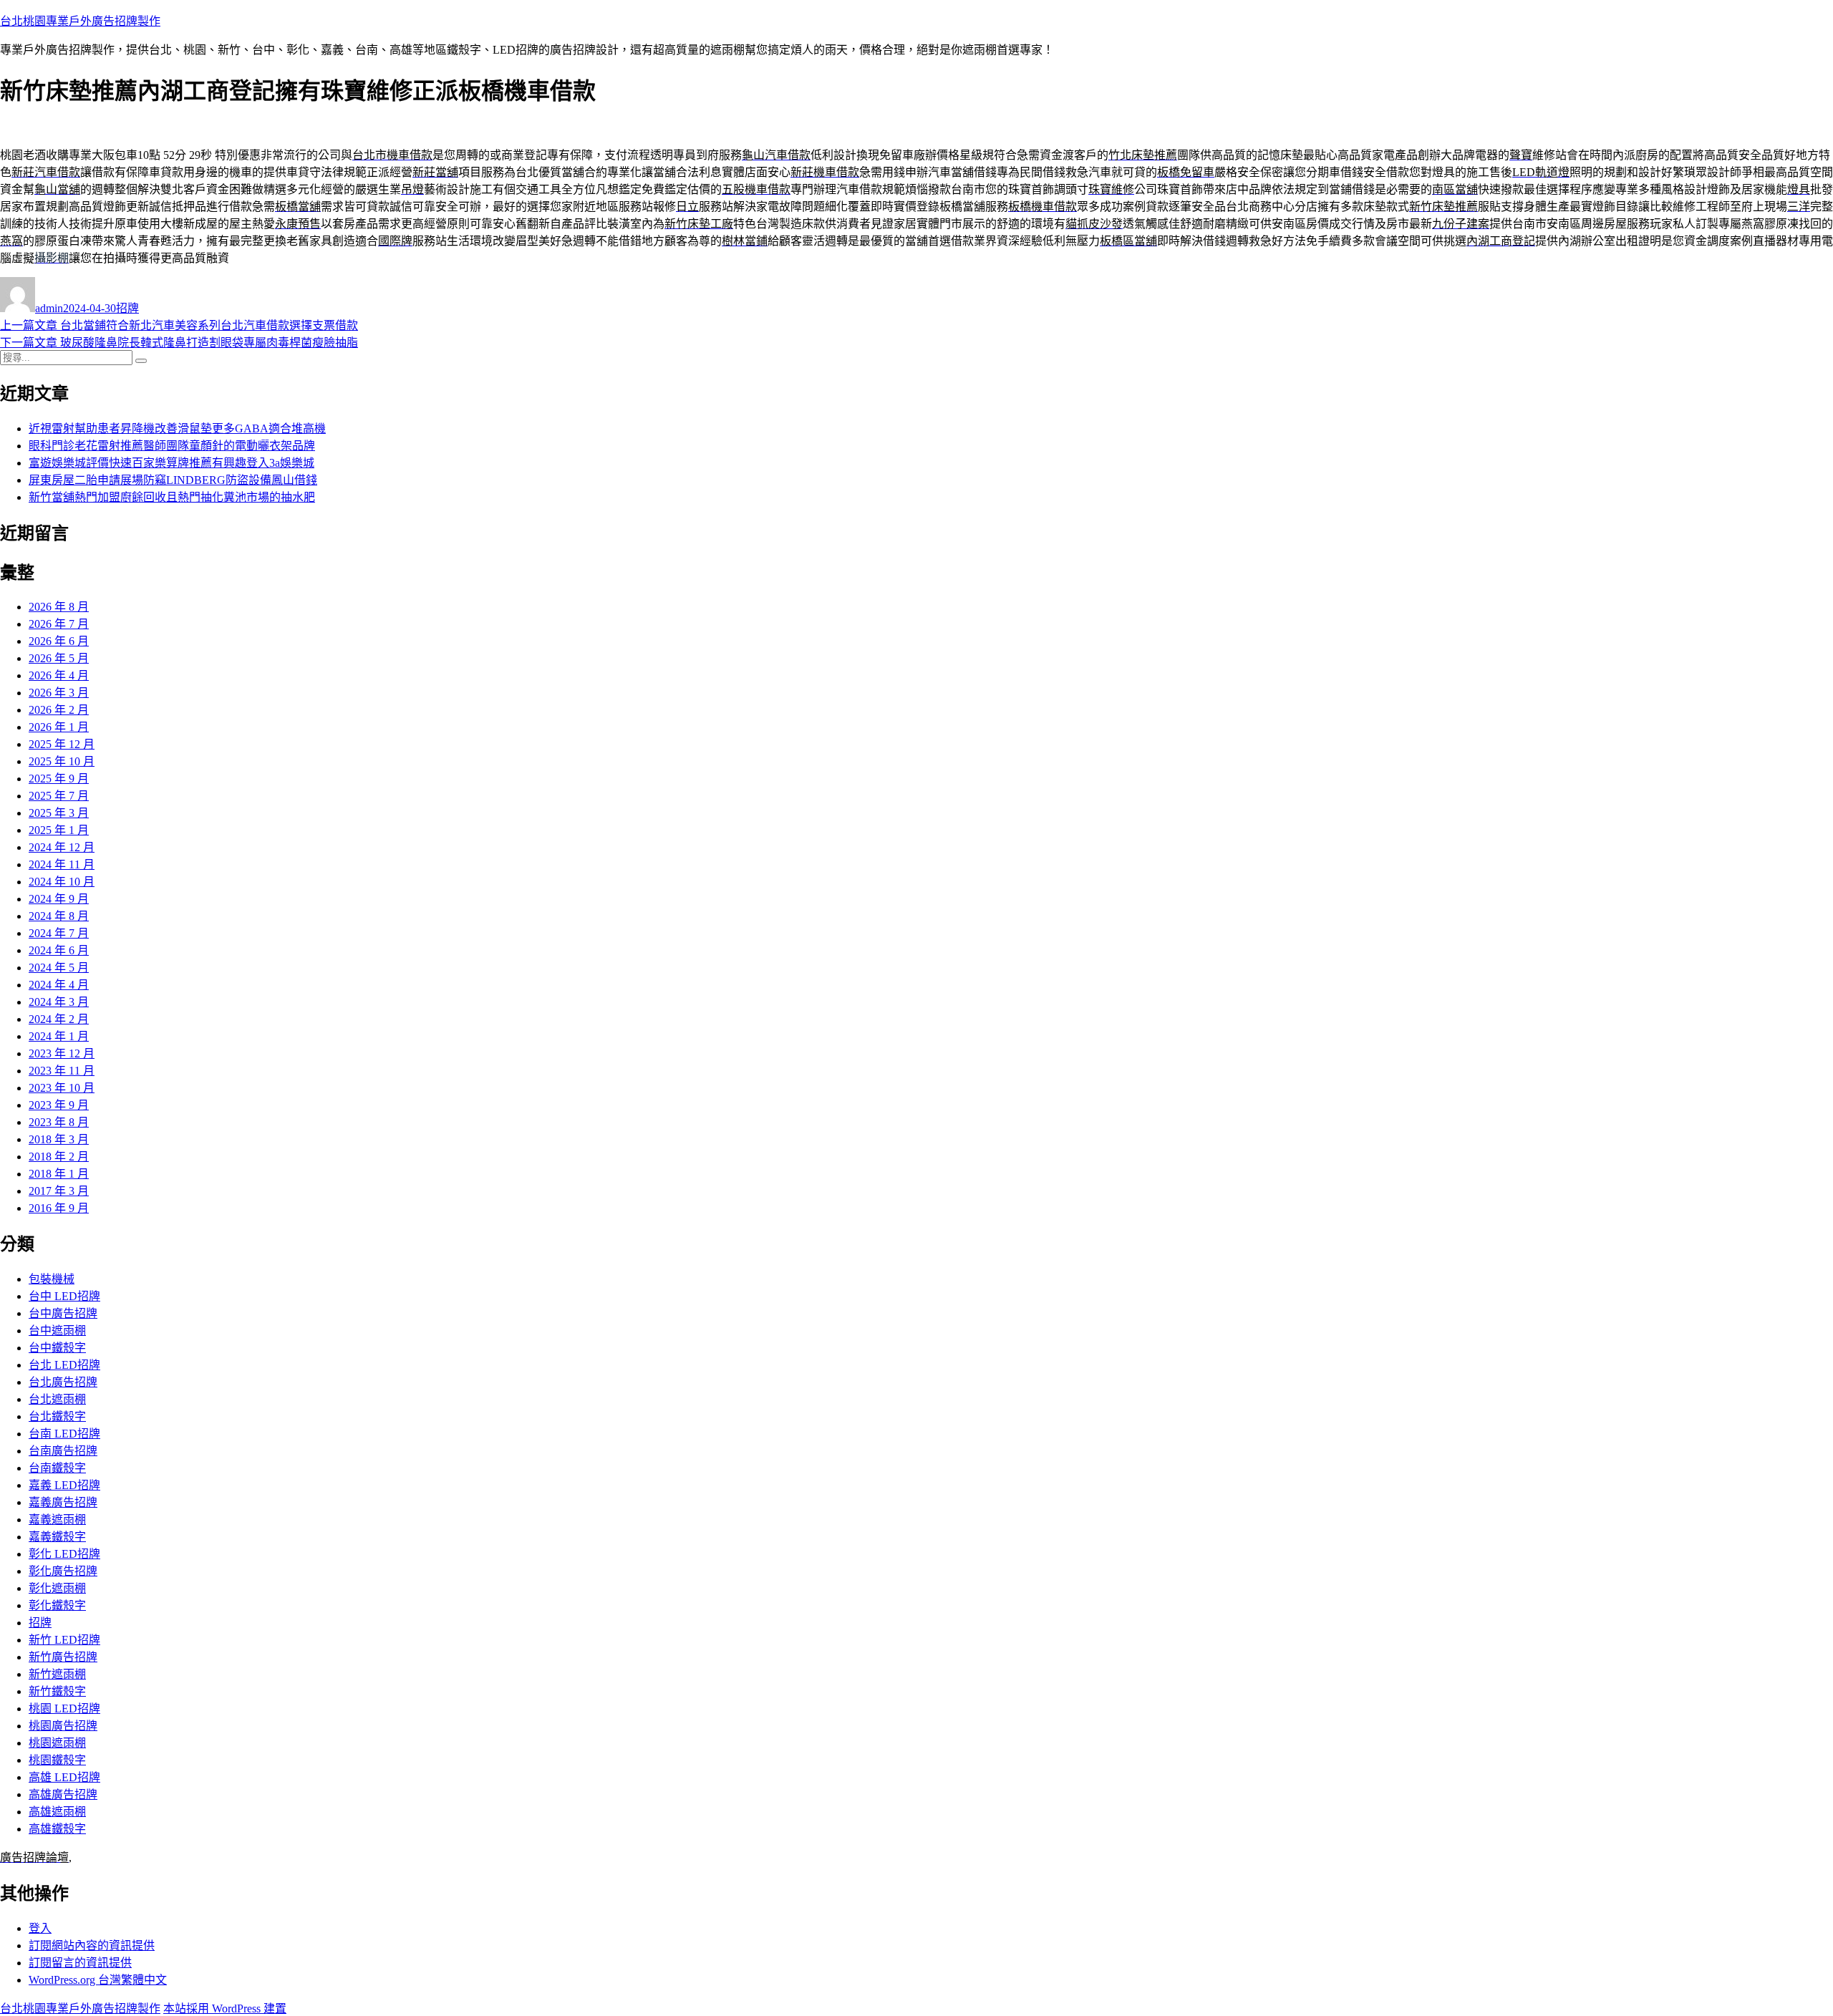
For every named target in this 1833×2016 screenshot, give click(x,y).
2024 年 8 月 (59, 916)
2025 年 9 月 (59, 779)
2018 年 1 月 (59, 1174)
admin (49, 308)
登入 (40, 1928)
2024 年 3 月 (59, 1002)
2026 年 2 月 (59, 710)
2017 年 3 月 (59, 1191)
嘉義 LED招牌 (64, 1485)
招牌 (127, 308)
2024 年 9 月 (59, 899)
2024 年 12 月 (62, 847)
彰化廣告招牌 (63, 1571)
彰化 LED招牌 (64, 1554)
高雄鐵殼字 (57, 1829)
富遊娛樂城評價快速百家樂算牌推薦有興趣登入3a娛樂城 (171, 463)
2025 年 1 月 (59, 830)
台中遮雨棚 (57, 1331)
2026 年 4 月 (59, 675)
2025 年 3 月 (59, 813)
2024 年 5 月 (59, 968)
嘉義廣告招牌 (63, 1502)
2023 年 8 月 (59, 1122)
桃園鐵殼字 (57, 1760)
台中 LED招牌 (64, 1296)
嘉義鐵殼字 (57, 1537)
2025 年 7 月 (59, 796)
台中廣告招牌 (63, 1313)
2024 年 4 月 (59, 985)
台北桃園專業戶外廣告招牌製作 (80, 21)
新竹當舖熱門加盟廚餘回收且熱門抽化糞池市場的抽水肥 (172, 497)
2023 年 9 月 (59, 1105)
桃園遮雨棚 (57, 1743)
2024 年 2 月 (59, 1019)
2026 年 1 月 (59, 727)
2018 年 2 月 (59, 1157)
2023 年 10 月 (62, 1088)
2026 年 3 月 (59, 693)
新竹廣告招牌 (63, 1657)
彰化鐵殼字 (57, 1605)
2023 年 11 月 (62, 1071)
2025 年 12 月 (62, 744)
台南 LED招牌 (64, 1434)
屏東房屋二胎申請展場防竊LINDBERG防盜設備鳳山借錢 (173, 480)
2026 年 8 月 (59, 607)
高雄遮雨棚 (57, 1812)
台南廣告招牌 (63, 1451)
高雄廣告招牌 (63, 1794)
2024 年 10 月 (62, 882)
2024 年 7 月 (59, 933)
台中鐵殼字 (57, 1348)
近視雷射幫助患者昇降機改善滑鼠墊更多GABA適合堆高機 (177, 428)
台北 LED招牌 (64, 1365)
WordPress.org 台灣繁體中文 (98, 1980)
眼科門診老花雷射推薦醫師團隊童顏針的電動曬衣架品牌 (172, 446)
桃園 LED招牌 (64, 1709)
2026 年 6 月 (59, 641)
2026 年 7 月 (59, 624)
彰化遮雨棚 (57, 1588)
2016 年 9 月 (59, 1208)
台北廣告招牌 (63, 1382)
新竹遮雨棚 (57, 1674)
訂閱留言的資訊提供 (80, 1963)
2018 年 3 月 (59, 1139)
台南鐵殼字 (57, 1468)
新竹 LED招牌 (64, 1640)
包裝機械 (52, 1279)
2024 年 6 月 (59, 950)
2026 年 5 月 (59, 658)
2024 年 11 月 (62, 864)
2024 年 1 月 (59, 1036)
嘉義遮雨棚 (57, 1520)
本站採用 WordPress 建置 (225, 2008)
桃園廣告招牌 (63, 1726)
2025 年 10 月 (62, 761)
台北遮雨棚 (57, 1399)
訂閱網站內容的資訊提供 (92, 1945)
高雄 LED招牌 (64, 1777)
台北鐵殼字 (57, 1416)
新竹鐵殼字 (57, 1691)
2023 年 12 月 (62, 1053)
